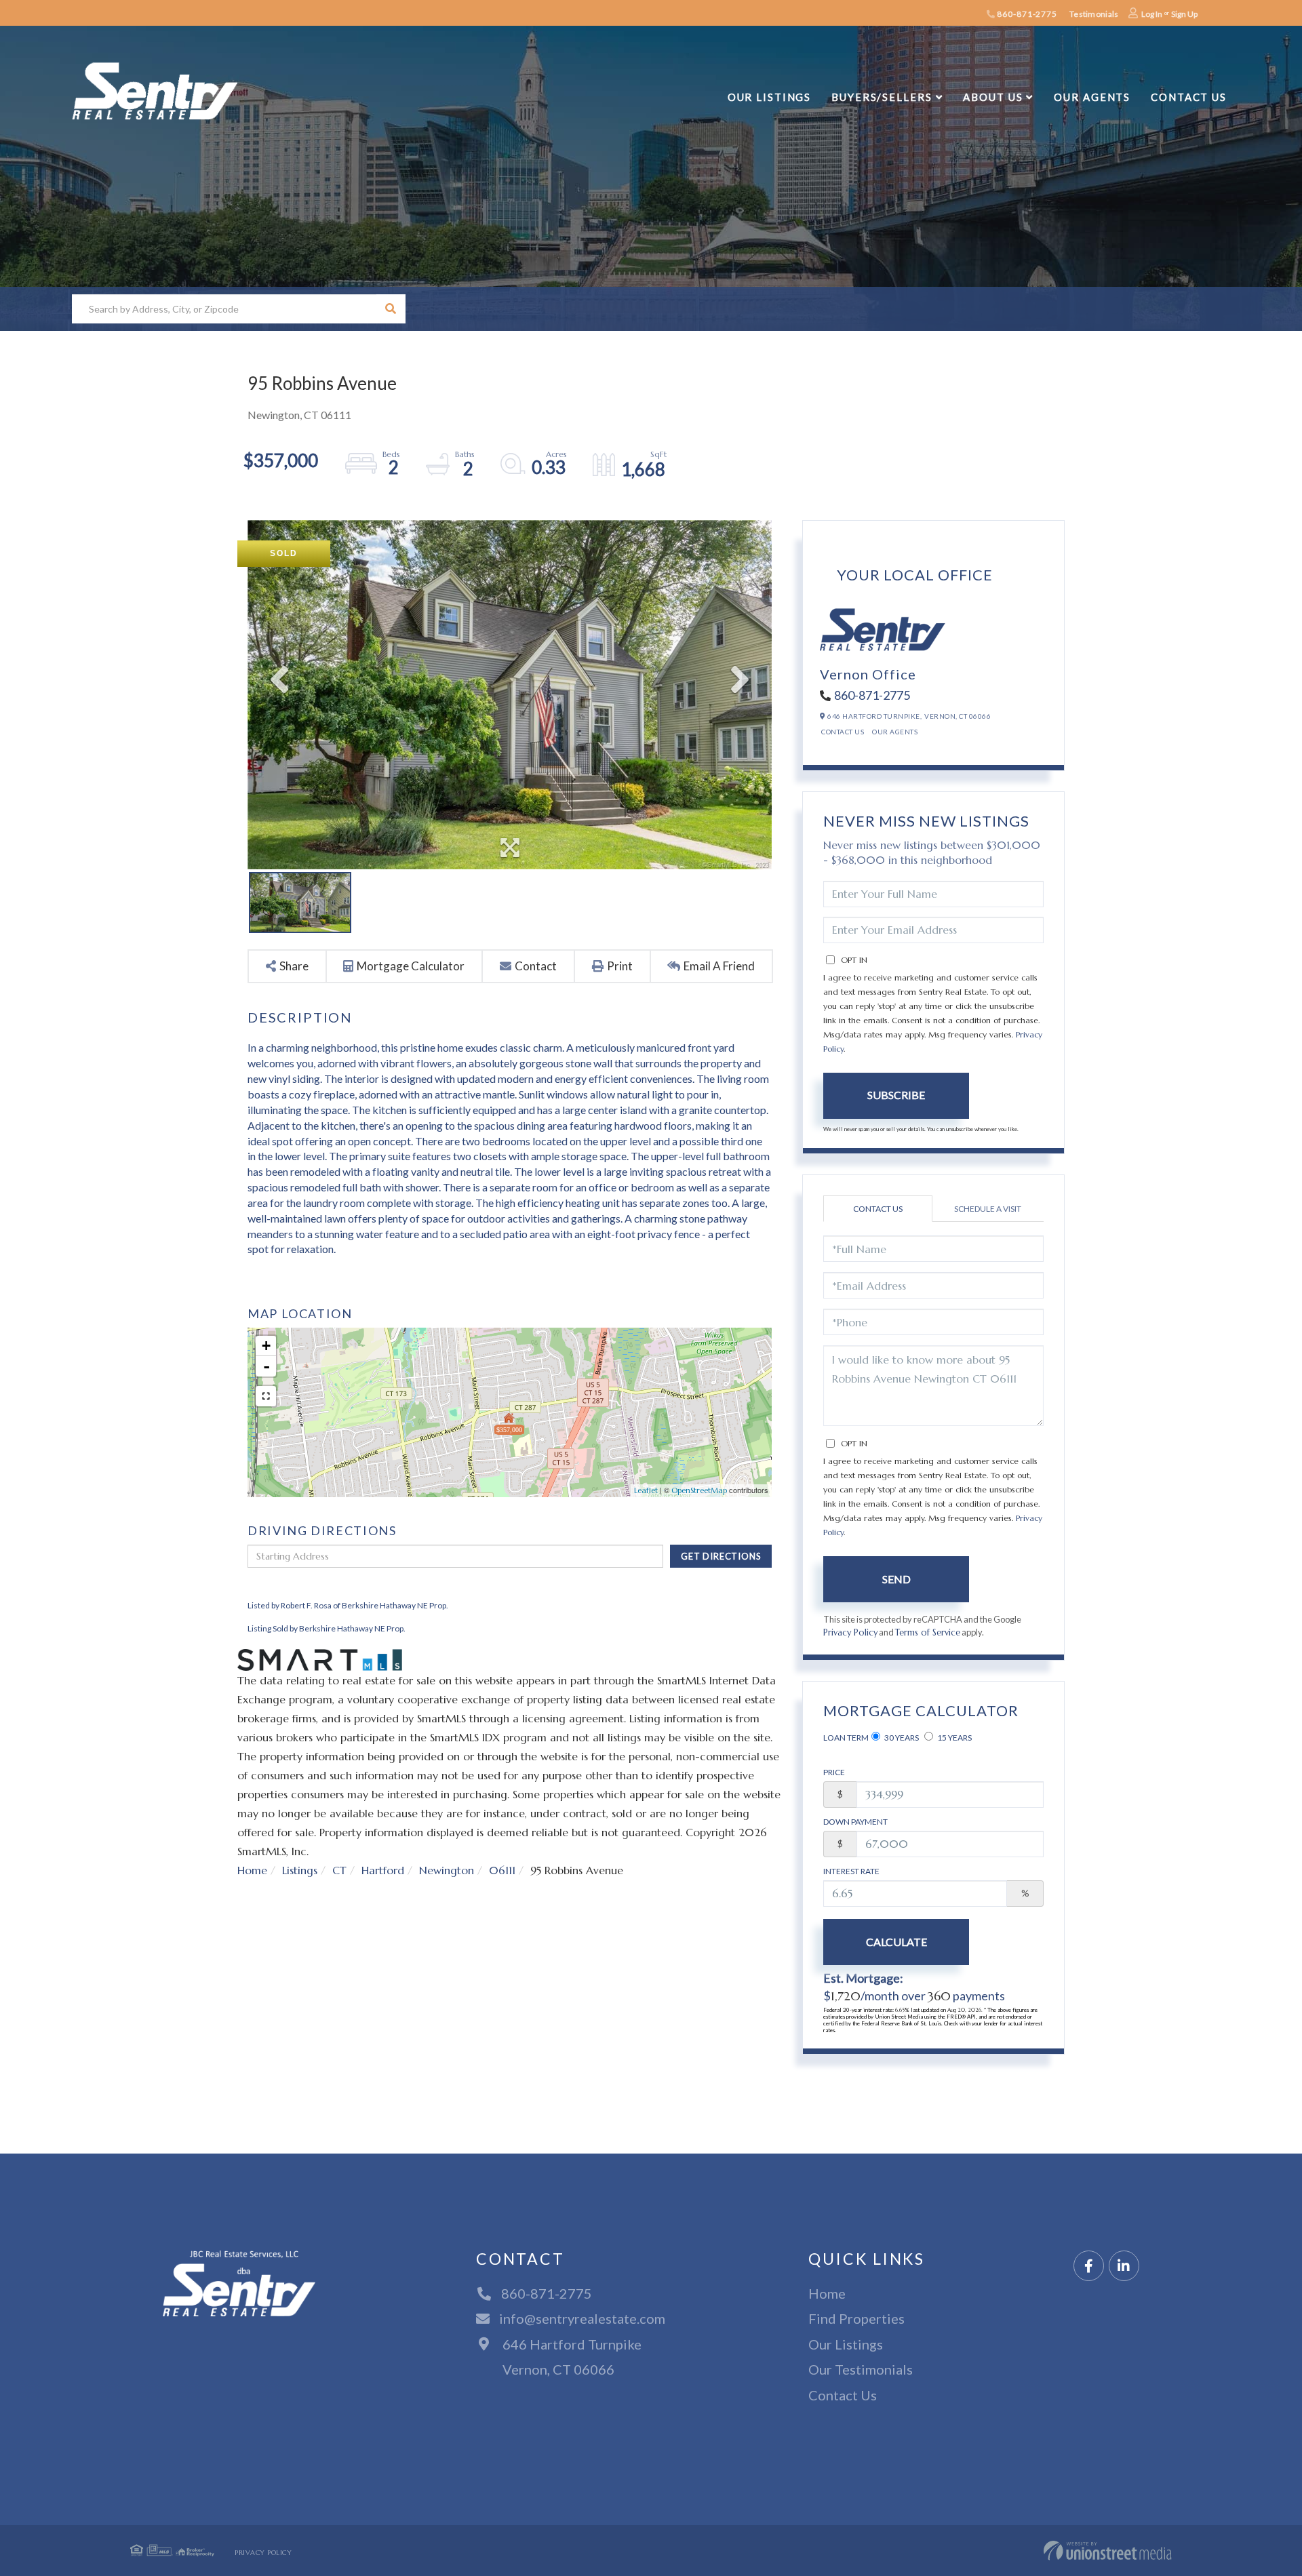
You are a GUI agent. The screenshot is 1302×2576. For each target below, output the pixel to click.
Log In (1152, 14)
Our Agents (895, 732)
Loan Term (846, 1738)
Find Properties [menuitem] (856, 2318)
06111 (502, 1870)
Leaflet (646, 1490)
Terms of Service (928, 1633)
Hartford (383, 1870)
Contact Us (843, 732)
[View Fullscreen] (266, 1396)
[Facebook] (1089, 2266)
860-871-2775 (1026, 14)
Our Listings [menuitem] (770, 97)
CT (339, 1870)
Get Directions (721, 1556)
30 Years (901, 1738)
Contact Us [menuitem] (1189, 97)
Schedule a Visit (988, 1209)
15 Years (954, 1738)
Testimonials (1094, 14)
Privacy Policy (850, 1633)
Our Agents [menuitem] (1092, 97)
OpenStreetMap (699, 1490)
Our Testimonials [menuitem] (861, 2369)
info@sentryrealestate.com (582, 2318)
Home (252, 1870)
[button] (391, 309)
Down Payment (855, 1822)
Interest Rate (851, 1871)
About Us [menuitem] (993, 97)
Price (834, 1772)
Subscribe (896, 1095)
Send (896, 1579)
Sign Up (1184, 14)
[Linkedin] (1124, 2266)
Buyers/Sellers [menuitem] (882, 97)
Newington (447, 1870)
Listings (300, 1870)
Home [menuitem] (827, 2293)
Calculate (896, 1942)
